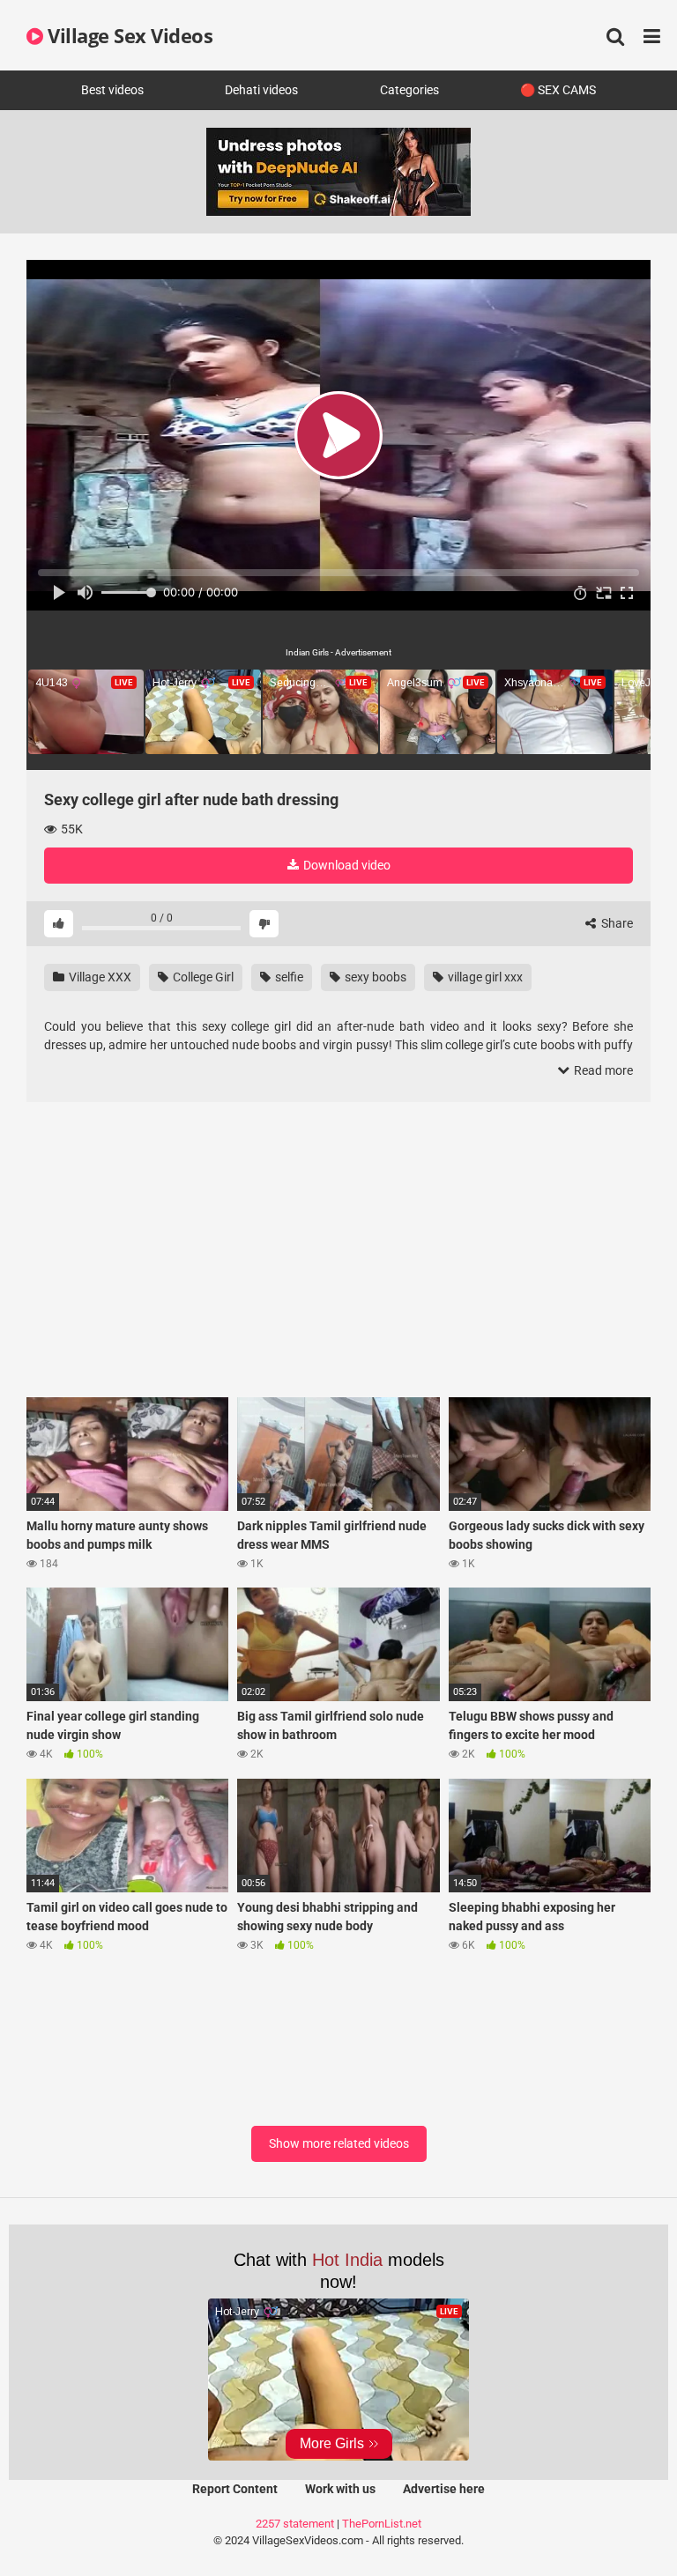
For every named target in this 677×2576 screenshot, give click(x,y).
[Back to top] (618, 2523)
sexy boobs (374, 977)
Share (616, 923)
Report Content (235, 2489)
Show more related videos (339, 2143)
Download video (346, 865)
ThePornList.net (382, 2524)
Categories (409, 90)
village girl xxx (484, 977)
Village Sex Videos (128, 35)
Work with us (340, 2489)
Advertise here (444, 2489)
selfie (288, 977)
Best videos (112, 90)
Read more (602, 1070)
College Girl (202, 977)
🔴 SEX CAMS (558, 90)
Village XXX (99, 977)
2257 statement (295, 2524)
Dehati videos (261, 90)
